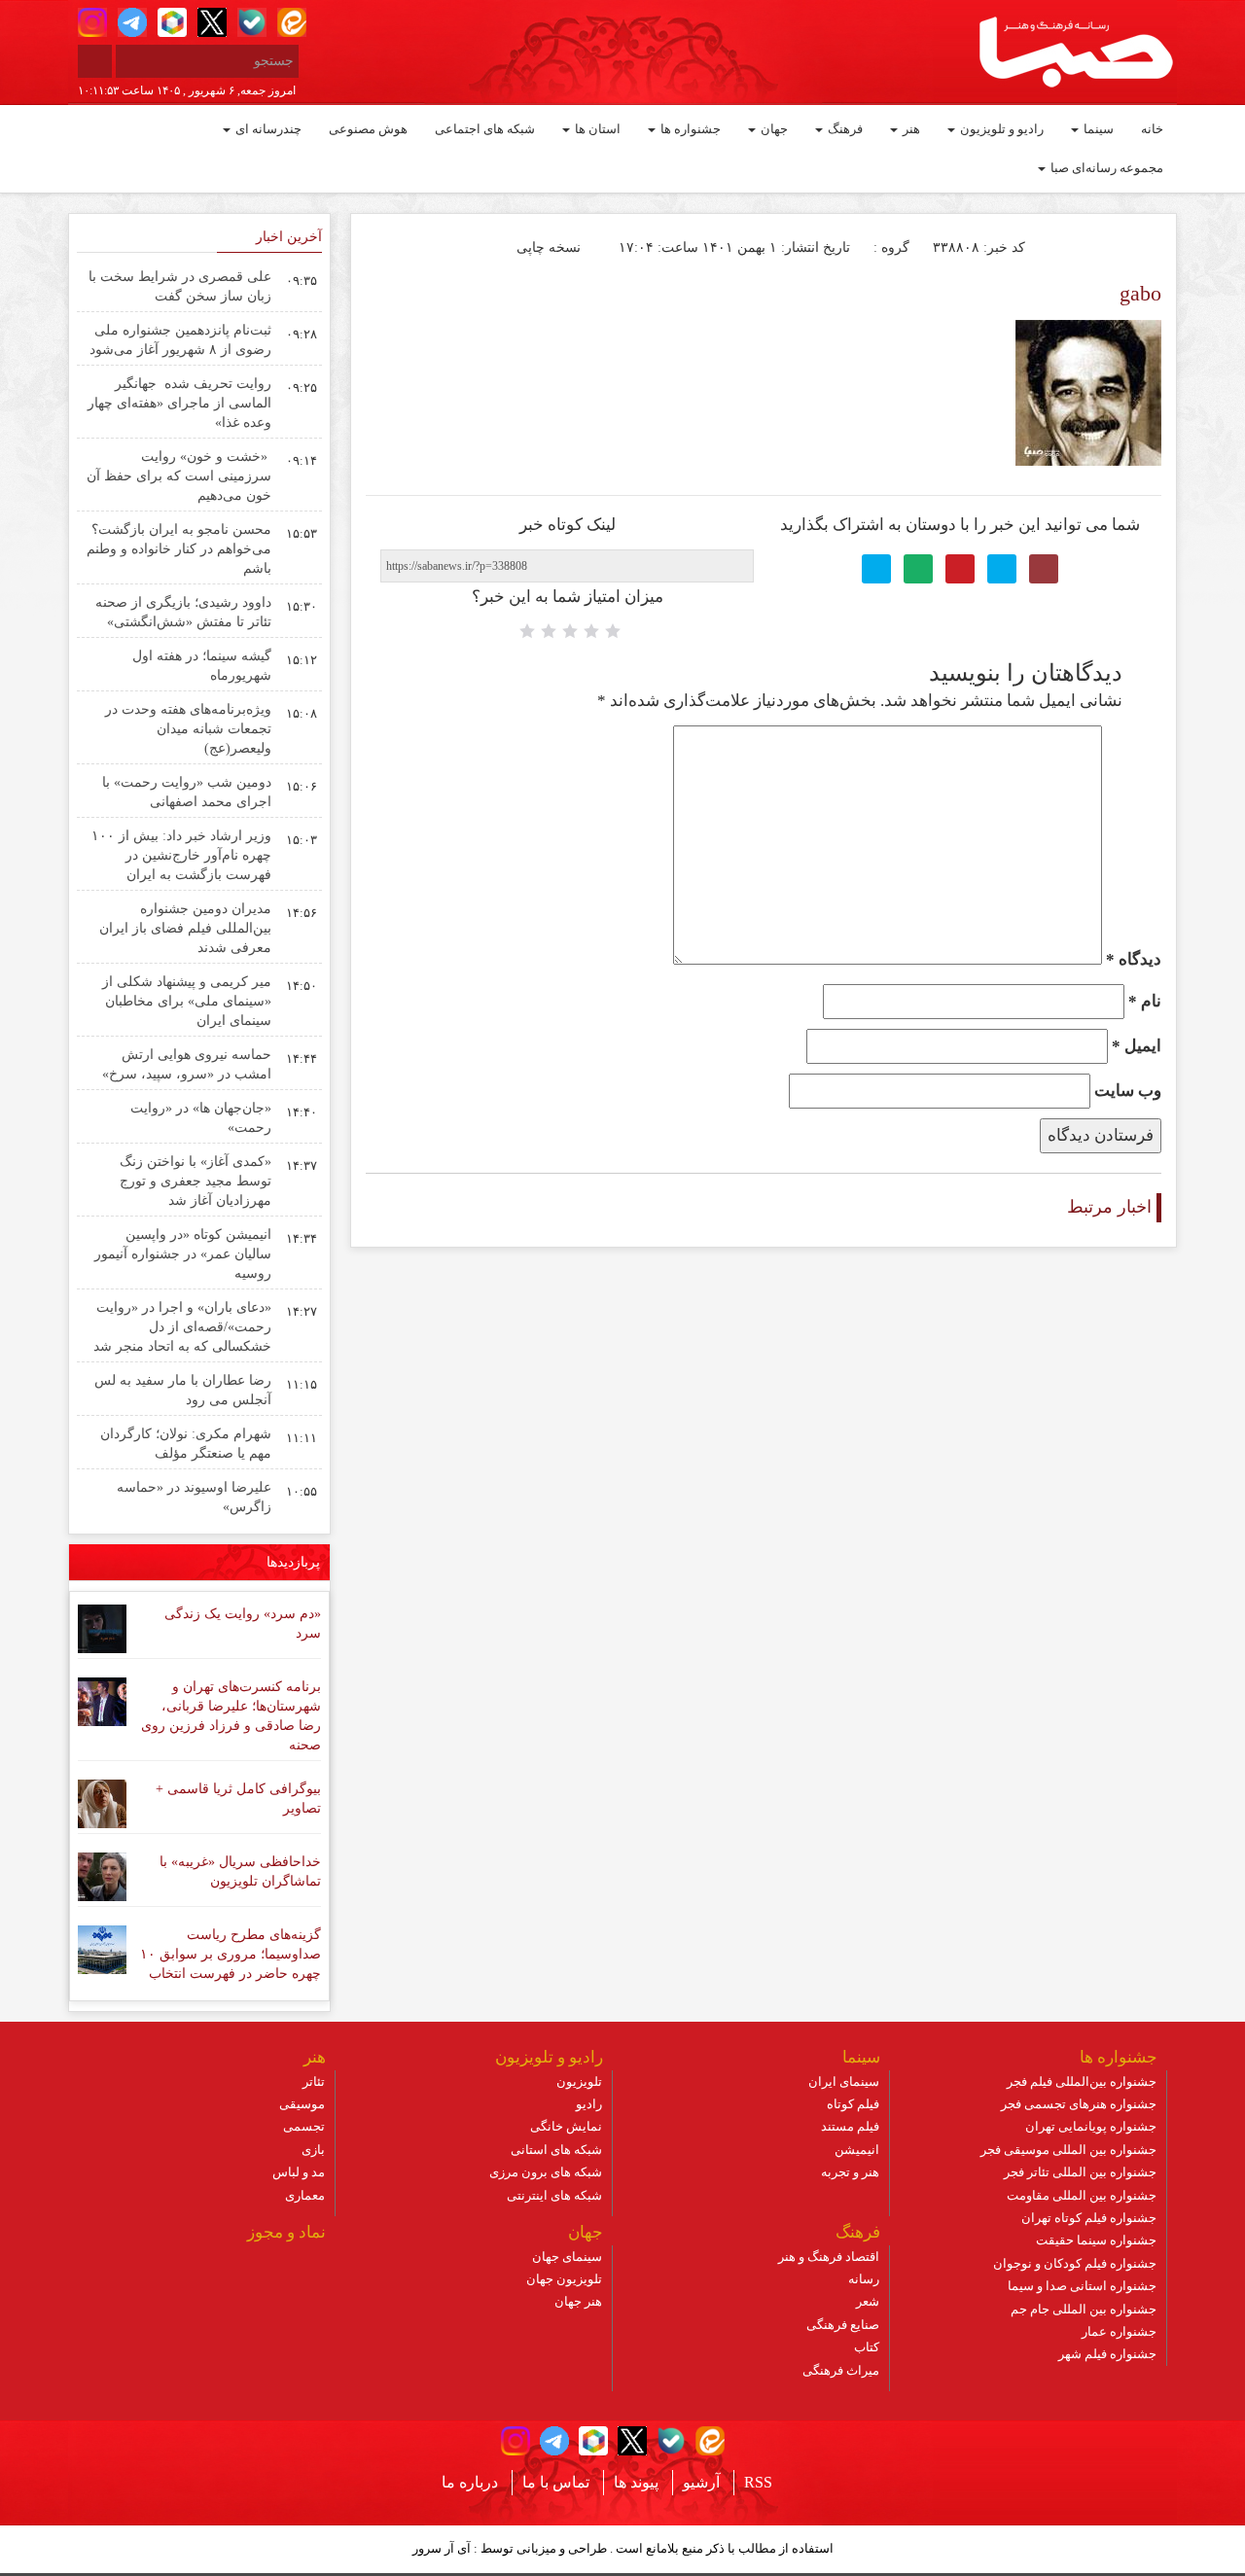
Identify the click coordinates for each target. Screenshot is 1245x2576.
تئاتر (314, 2082)
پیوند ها (636, 2482)
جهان (773, 129)
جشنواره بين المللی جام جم (1084, 2309)
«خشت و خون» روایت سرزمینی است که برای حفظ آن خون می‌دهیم (179, 476)
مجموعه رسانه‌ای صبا (1105, 168)
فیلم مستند (850, 2126)
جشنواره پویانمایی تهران (1091, 2126)
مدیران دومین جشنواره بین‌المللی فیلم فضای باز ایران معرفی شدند (185, 928)
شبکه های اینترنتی (554, 2195)
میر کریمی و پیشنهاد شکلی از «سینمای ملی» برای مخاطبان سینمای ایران (187, 1001)
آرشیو (701, 2482)
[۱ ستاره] (613, 631)
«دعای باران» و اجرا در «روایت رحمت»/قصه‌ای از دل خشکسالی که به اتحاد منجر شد (182, 1327)
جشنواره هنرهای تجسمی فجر (1079, 2104)
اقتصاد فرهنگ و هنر (829, 2257)
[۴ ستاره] (549, 631)
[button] (92, 22)
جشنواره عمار (1119, 2331)
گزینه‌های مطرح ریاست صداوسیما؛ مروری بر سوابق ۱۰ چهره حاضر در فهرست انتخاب (231, 1954)
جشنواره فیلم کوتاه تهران (1089, 2218)
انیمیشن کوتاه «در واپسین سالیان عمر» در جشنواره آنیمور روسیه (183, 1254)
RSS (758, 2482)
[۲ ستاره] (591, 631)
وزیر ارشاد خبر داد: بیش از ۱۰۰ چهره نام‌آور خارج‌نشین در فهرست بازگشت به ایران (181, 855)
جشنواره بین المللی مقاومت (1082, 2195)
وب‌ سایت (1128, 1091)
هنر (910, 129)
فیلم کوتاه (853, 2104)
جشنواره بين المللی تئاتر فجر (1080, 2172)
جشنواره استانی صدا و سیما (1082, 2286)
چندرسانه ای (267, 129)
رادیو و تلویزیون (1000, 129)
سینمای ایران (844, 2082)
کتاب (867, 2347)
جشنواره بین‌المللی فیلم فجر (1082, 2082)
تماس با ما (556, 2482)
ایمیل (1137, 1046)
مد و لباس (299, 2172)
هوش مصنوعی (368, 129)
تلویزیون (579, 2082)
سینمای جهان (567, 2257)
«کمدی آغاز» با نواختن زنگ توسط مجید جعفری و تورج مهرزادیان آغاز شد (196, 1181)
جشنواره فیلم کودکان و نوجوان (1075, 2263)
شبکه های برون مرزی (546, 2172)
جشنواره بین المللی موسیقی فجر (1068, 2150)
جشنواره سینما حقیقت (1096, 2240)
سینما (1097, 129)
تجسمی (304, 2126)
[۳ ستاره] (570, 631)
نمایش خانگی (566, 2126)
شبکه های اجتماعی (485, 129)
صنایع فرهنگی (843, 2325)
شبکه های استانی (556, 2150)
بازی (313, 2150)
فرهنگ (844, 129)
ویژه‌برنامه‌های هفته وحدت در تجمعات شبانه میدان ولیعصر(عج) (188, 729)
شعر (868, 2301)
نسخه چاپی (551, 247)
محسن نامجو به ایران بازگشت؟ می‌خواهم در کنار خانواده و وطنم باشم (179, 549)
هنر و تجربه (850, 2172)
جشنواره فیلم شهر (1107, 2354)
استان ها (596, 129)
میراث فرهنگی (841, 2370)
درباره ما (470, 2482)
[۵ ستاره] (527, 631)
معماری (305, 2195)
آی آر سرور (442, 2548)
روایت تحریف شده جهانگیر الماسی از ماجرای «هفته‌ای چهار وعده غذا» (179, 403)
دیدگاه (1134, 959)
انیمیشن (857, 2150)
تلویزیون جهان (564, 2279)
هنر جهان (578, 2301)
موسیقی (302, 2104)
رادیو (589, 2104)
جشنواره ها (689, 129)
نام (1145, 1001)
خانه (1152, 129)
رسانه (864, 2279)
